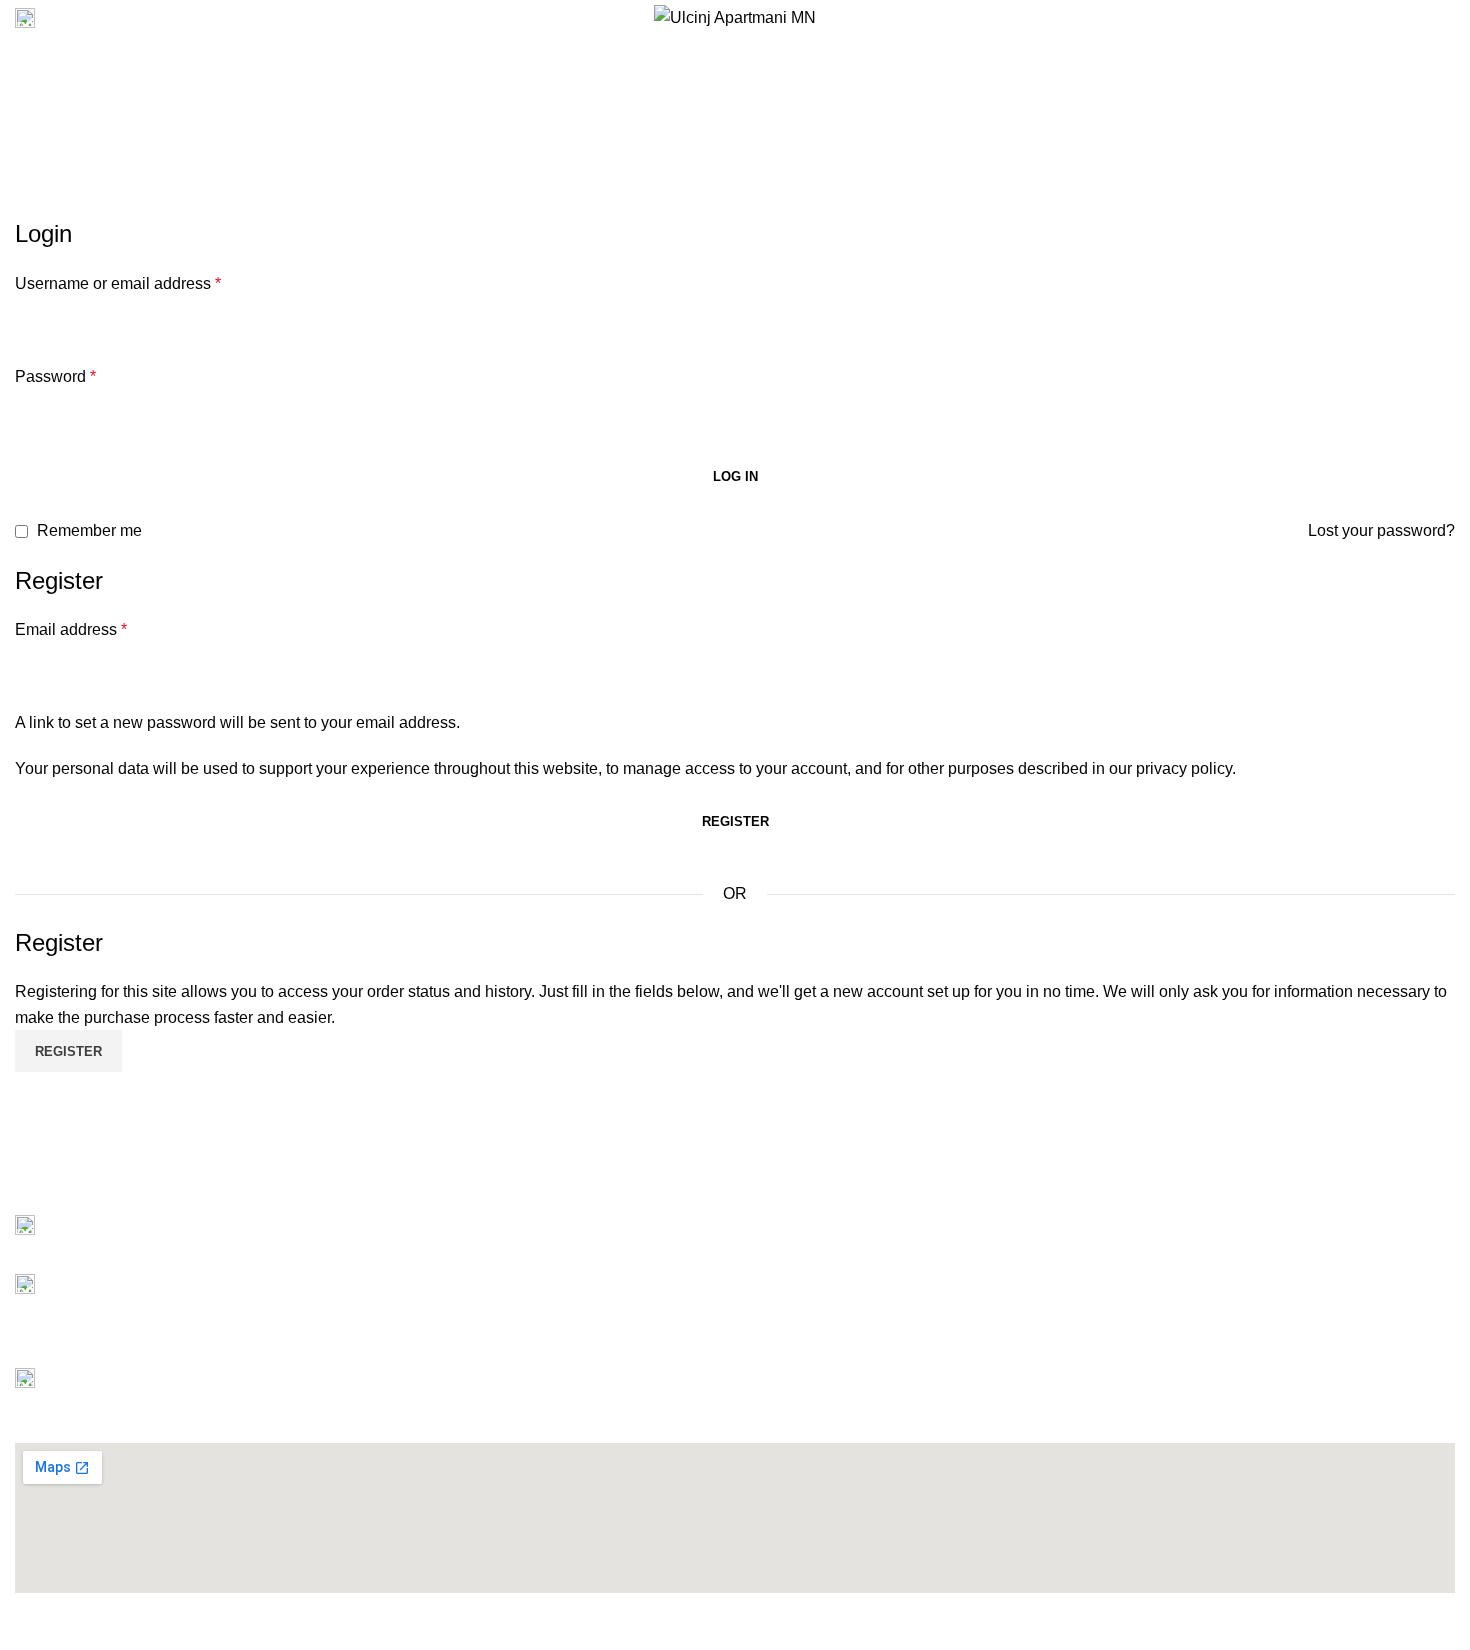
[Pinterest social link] (1443, 17)
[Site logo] (735, 16)
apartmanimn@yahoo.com (148, 1241)
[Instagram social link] (1397, 17)
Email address (71, 629)
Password (55, 376)
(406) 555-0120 (99, 17)
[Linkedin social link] (95, 1182)
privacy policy (1184, 768)
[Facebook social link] (1351, 17)
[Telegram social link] (118, 1182)
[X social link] (1374, 17)
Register (735, 821)
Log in (735, 476)
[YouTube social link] (1420, 17)
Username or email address (118, 283)
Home (681, 104)
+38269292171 (109, 1300)
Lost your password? (1381, 530)
